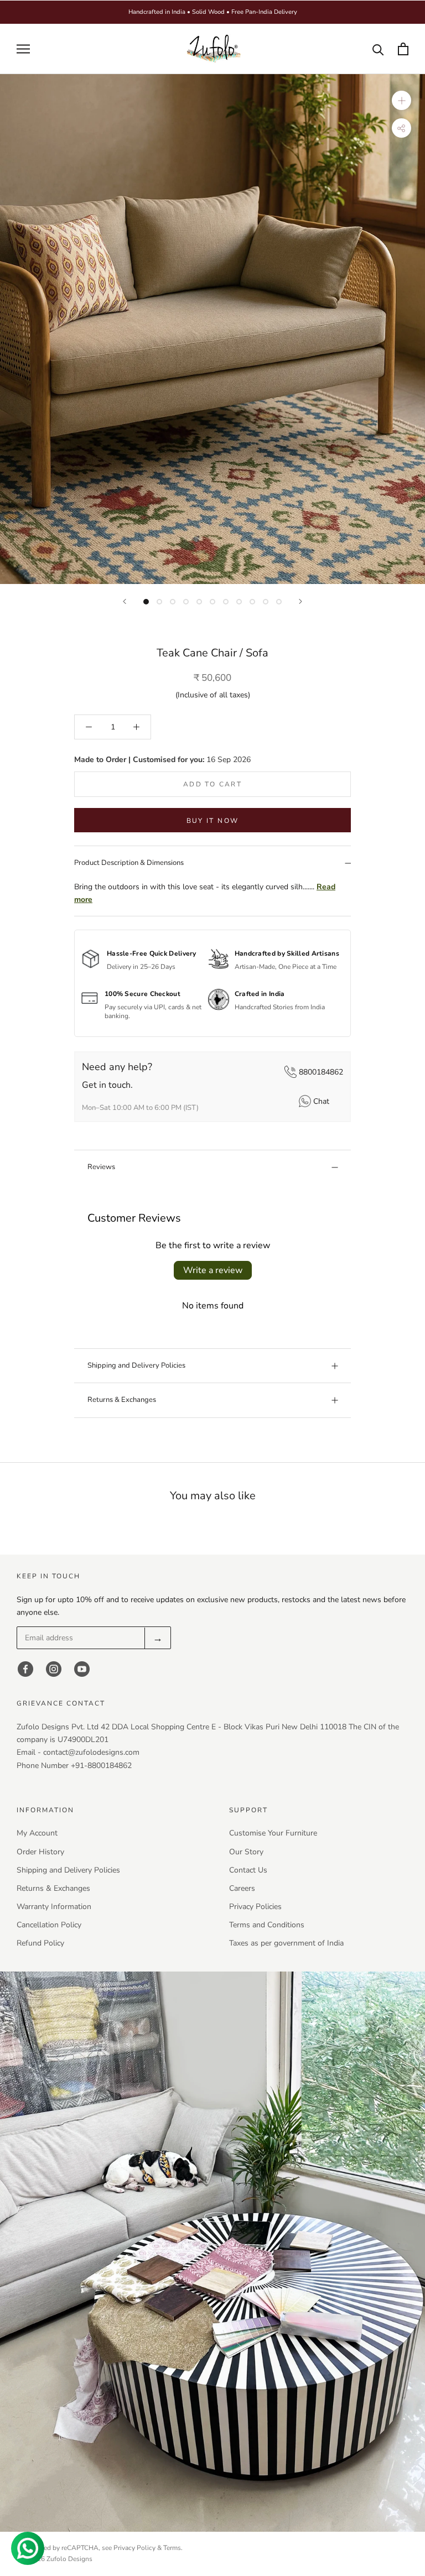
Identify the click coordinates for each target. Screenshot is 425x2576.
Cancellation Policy (49, 1925)
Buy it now (213, 821)
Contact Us (248, 1870)
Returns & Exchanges (122, 1400)
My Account (37, 1833)
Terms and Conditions (267, 1925)
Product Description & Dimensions (129, 863)
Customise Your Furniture (273, 1833)
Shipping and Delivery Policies (136, 1365)
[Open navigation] (23, 49)
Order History (40, 1852)
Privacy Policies (255, 1907)
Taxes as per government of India (286, 1943)
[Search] (378, 49)
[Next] (300, 601)
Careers (242, 1888)
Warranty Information (54, 1907)
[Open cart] (403, 49)
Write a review (213, 1270)
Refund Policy (40, 1943)
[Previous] (125, 601)
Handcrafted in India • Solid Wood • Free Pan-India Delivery (213, 12)
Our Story (246, 1852)
